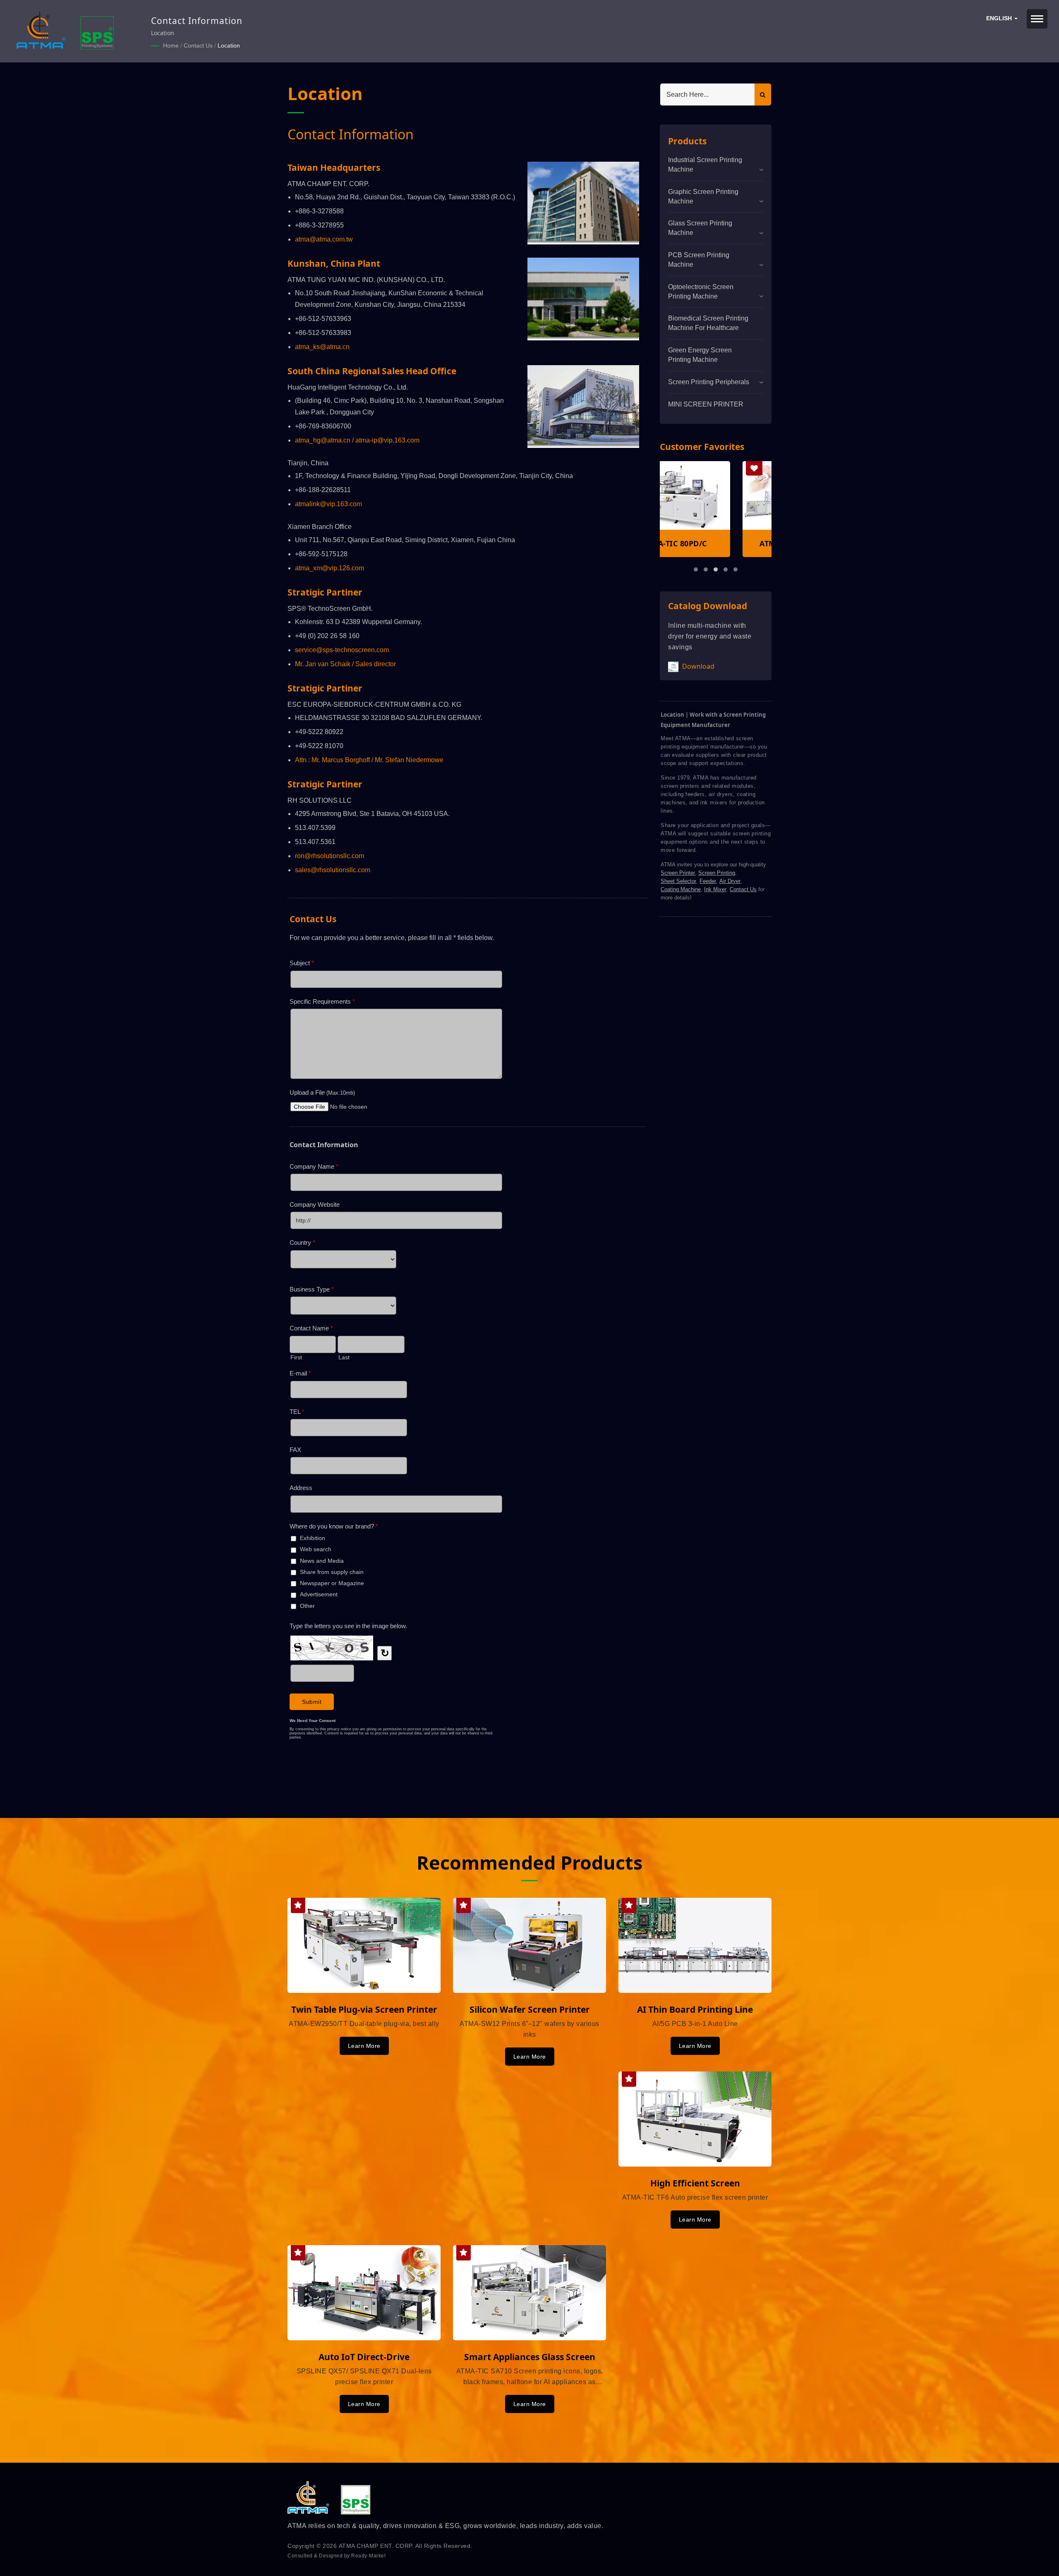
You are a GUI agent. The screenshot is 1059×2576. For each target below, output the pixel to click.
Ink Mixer (715, 889)
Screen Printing (717, 873)
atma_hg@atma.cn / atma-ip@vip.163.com (357, 440)
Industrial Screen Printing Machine (705, 165)
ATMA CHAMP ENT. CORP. (376, 2546)
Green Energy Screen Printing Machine (700, 355)
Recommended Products (529, 1862)
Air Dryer (730, 881)
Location (229, 45)
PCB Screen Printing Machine (699, 260)
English (1000, 18)
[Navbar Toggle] (1037, 19)
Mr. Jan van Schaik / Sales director (345, 664)
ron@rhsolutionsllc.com (329, 856)
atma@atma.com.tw (324, 239)
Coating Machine (681, 889)
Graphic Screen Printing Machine (703, 196)
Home (171, 45)
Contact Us (198, 45)
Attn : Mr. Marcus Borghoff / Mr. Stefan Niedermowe (369, 760)
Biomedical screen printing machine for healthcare (708, 323)
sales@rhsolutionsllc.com (333, 870)
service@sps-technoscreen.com (342, 650)
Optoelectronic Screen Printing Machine (701, 292)
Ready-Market (368, 2556)
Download (697, 666)
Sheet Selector (678, 881)
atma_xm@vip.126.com (329, 568)
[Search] (763, 94)
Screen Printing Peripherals (709, 382)
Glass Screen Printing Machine (700, 228)
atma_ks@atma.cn (322, 347)
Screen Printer (678, 873)
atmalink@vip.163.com (328, 504)
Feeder (708, 881)
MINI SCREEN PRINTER (706, 404)
